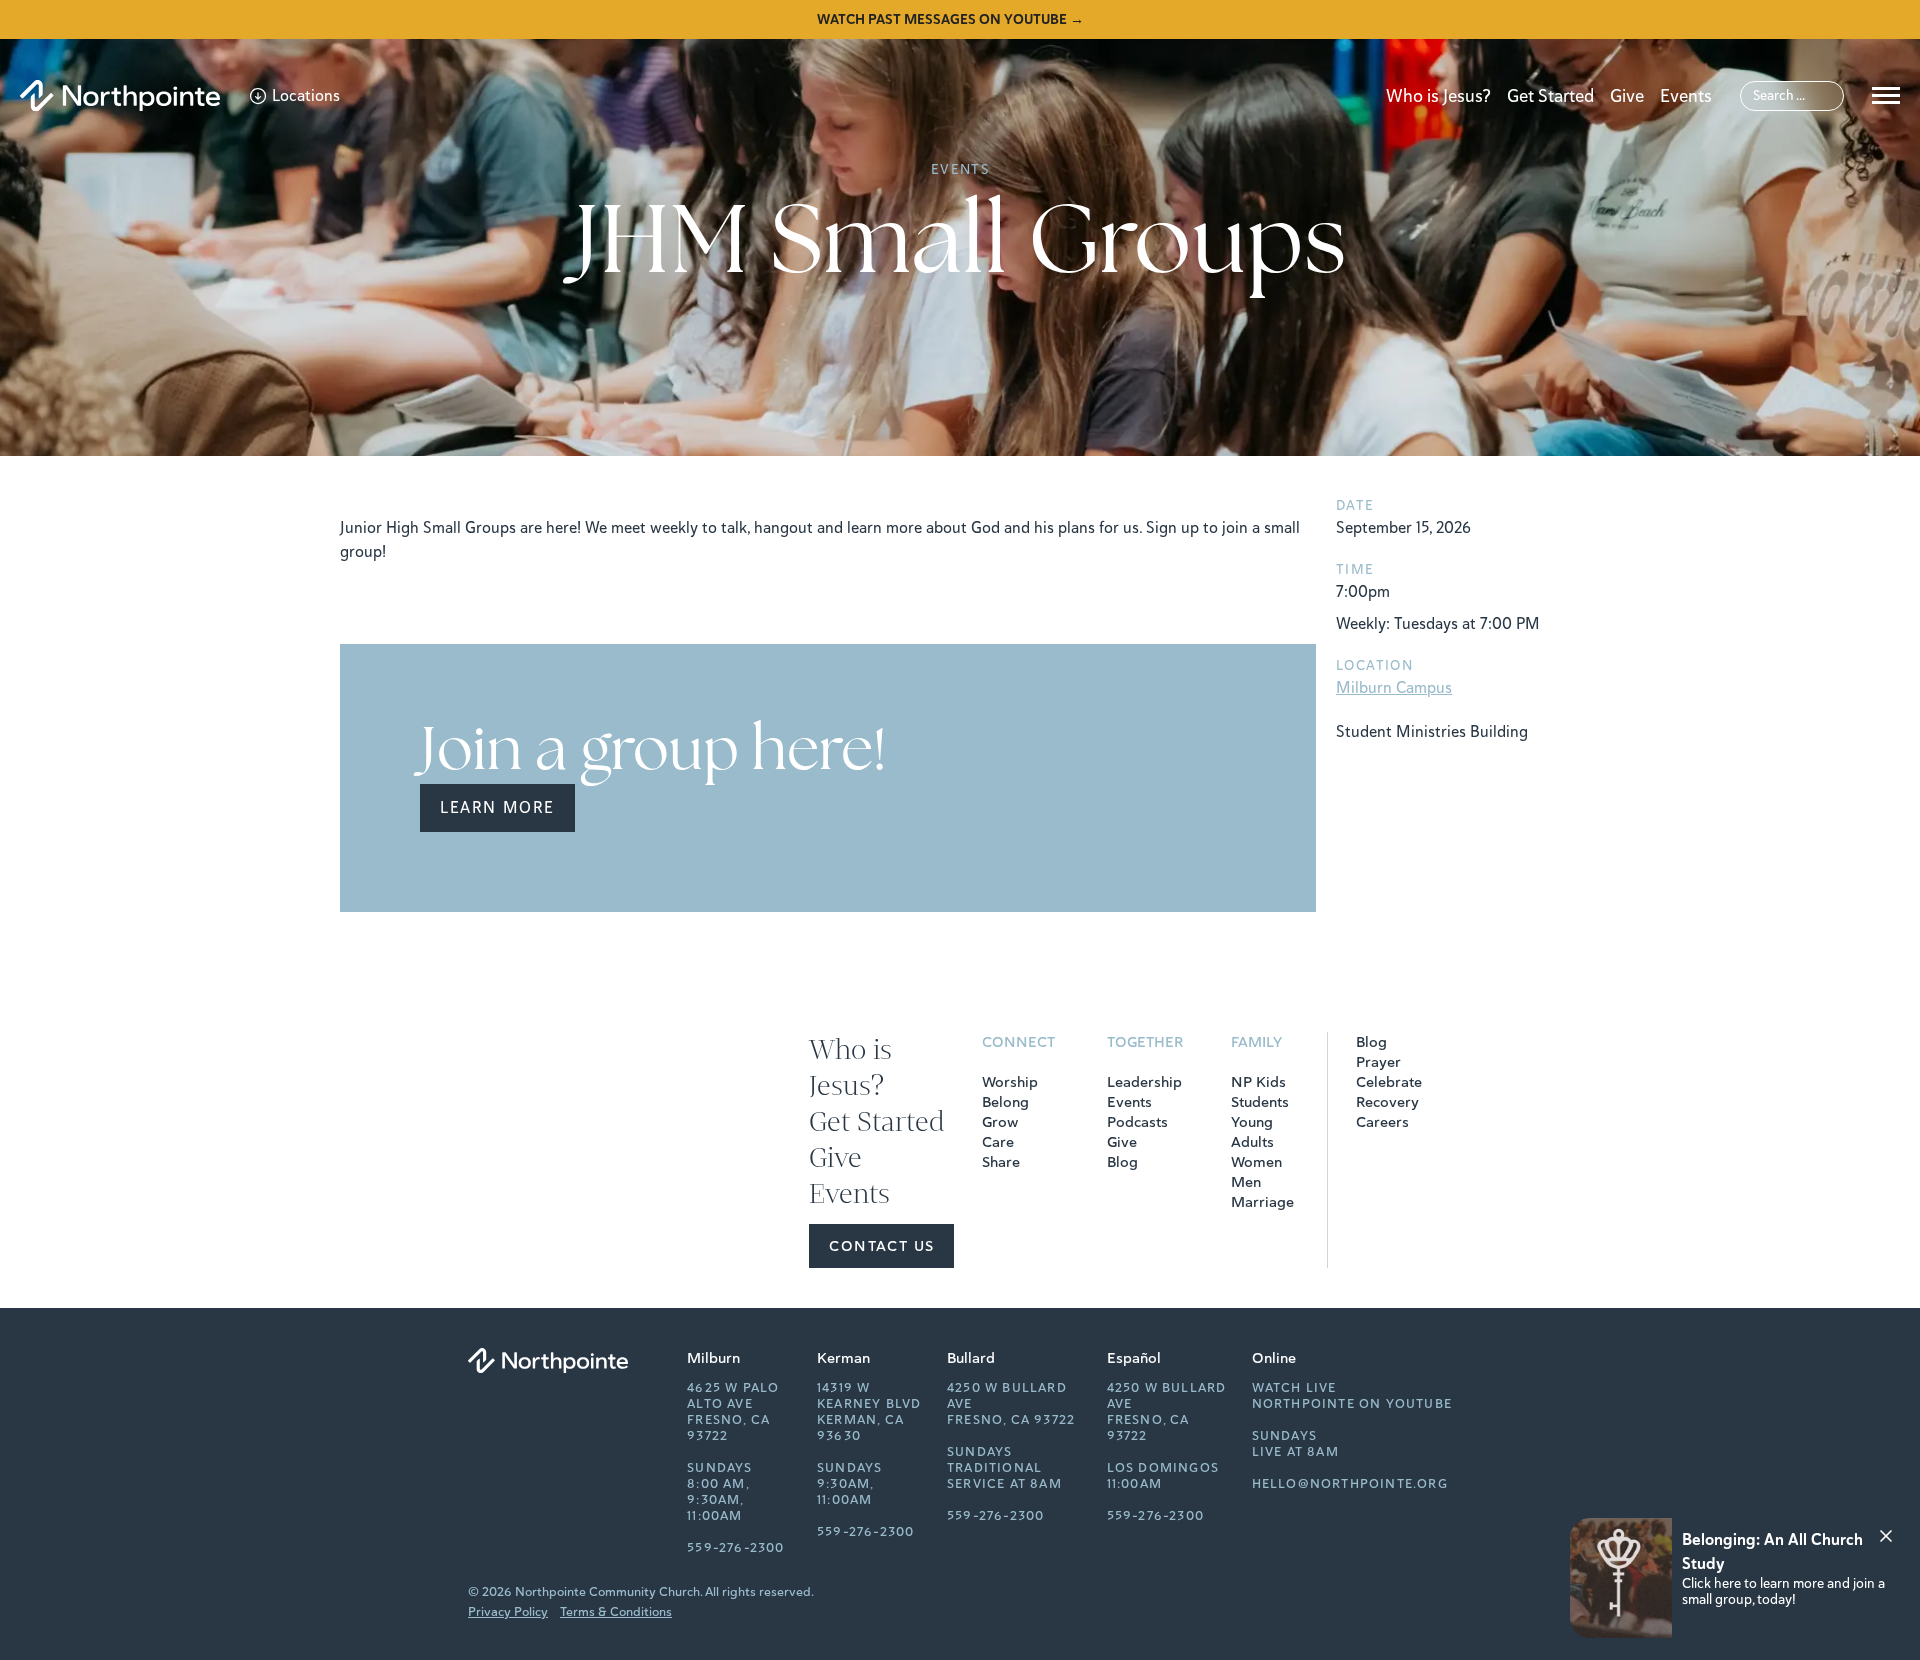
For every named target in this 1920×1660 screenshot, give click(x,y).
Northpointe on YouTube (1352, 1404)
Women (1256, 1162)
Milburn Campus (1394, 688)
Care (998, 1142)
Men (1246, 1182)
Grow (1000, 1122)
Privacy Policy (508, 1612)
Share (1001, 1162)
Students (1260, 1102)
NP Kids (1258, 1082)
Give (1627, 96)
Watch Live (1294, 1388)
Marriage (1262, 1202)
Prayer (1378, 1062)
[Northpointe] (120, 95)
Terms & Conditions (616, 1612)
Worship (1010, 1082)
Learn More (497, 808)
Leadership (1144, 1082)
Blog (1122, 1162)
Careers (1382, 1122)
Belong (1005, 1102)
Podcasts (1137, 1122)
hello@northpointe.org (1350, 1484)
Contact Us (881, 1246)
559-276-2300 (735, 1548)
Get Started (1550, 96)
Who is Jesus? (1438, 96)
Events (1686, 96)
